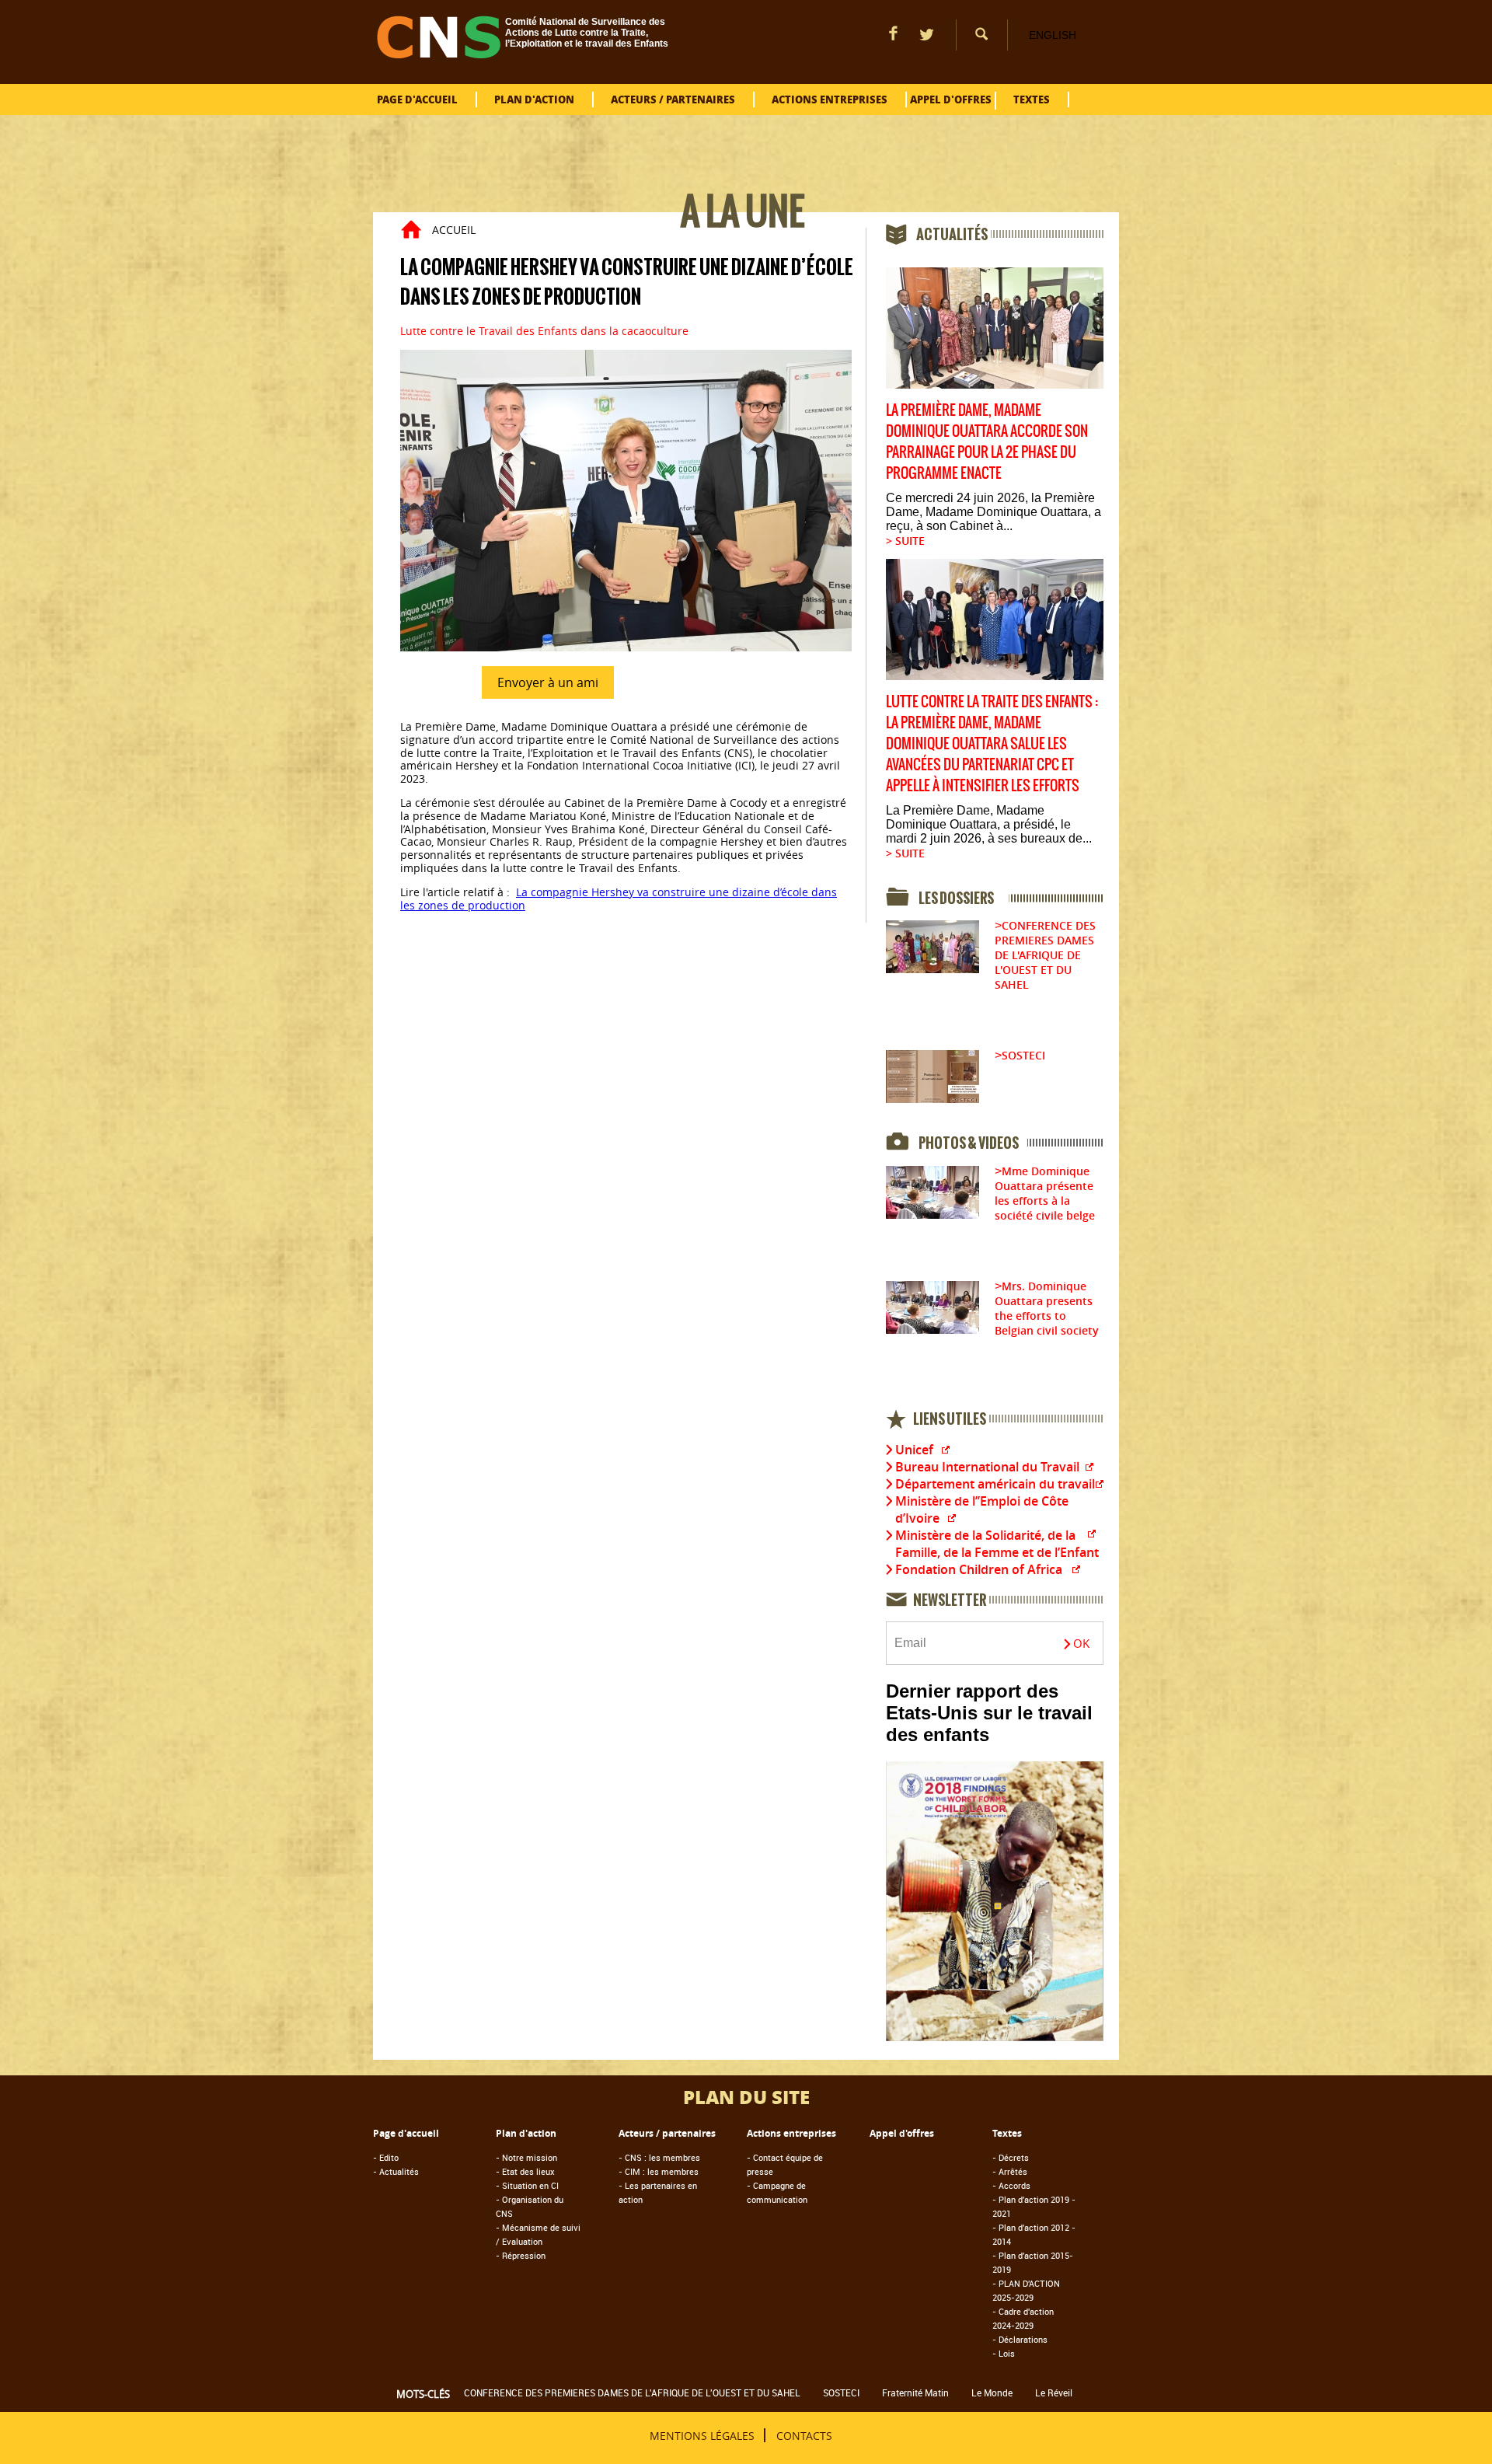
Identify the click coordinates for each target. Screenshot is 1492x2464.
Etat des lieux (525, 2171)
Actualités (396, 2171)
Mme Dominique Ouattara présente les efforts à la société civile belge (1045, 1193)
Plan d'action (534, 99)
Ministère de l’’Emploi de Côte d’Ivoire (982, 1509)
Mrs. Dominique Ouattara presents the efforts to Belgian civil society (1047, 1308)
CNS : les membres (659, 2157)
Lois (1004, 2353)
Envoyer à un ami (548, 682)
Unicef (914, 1450)
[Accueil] (439, 54)
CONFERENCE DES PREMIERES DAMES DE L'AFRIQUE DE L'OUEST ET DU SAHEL (1045, 955)
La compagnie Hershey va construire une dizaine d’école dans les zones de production (619, 899)
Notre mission (526, 2157)
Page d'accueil (417, 99)
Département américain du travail (995, 1484)
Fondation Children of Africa (979, 1569)
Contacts (804, 2435)
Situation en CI (527, 2185)
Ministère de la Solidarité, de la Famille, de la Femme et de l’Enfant (997, 1544)
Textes (1032, 99)
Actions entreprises (830, 99)
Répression (521, 2255)
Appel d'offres (951, 99)
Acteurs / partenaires (673, 99)
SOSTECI (1023, 1055)
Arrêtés (1010, 2171)
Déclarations (1020, 2339)
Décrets (1011, 2157)
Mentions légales (702, 2435)
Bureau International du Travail (987, 1467)
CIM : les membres (659, 2171)
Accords (1011, 2185)
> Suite (905, 541)
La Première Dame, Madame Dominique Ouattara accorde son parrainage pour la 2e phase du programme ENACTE (987, 441)
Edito (386, 2157)
